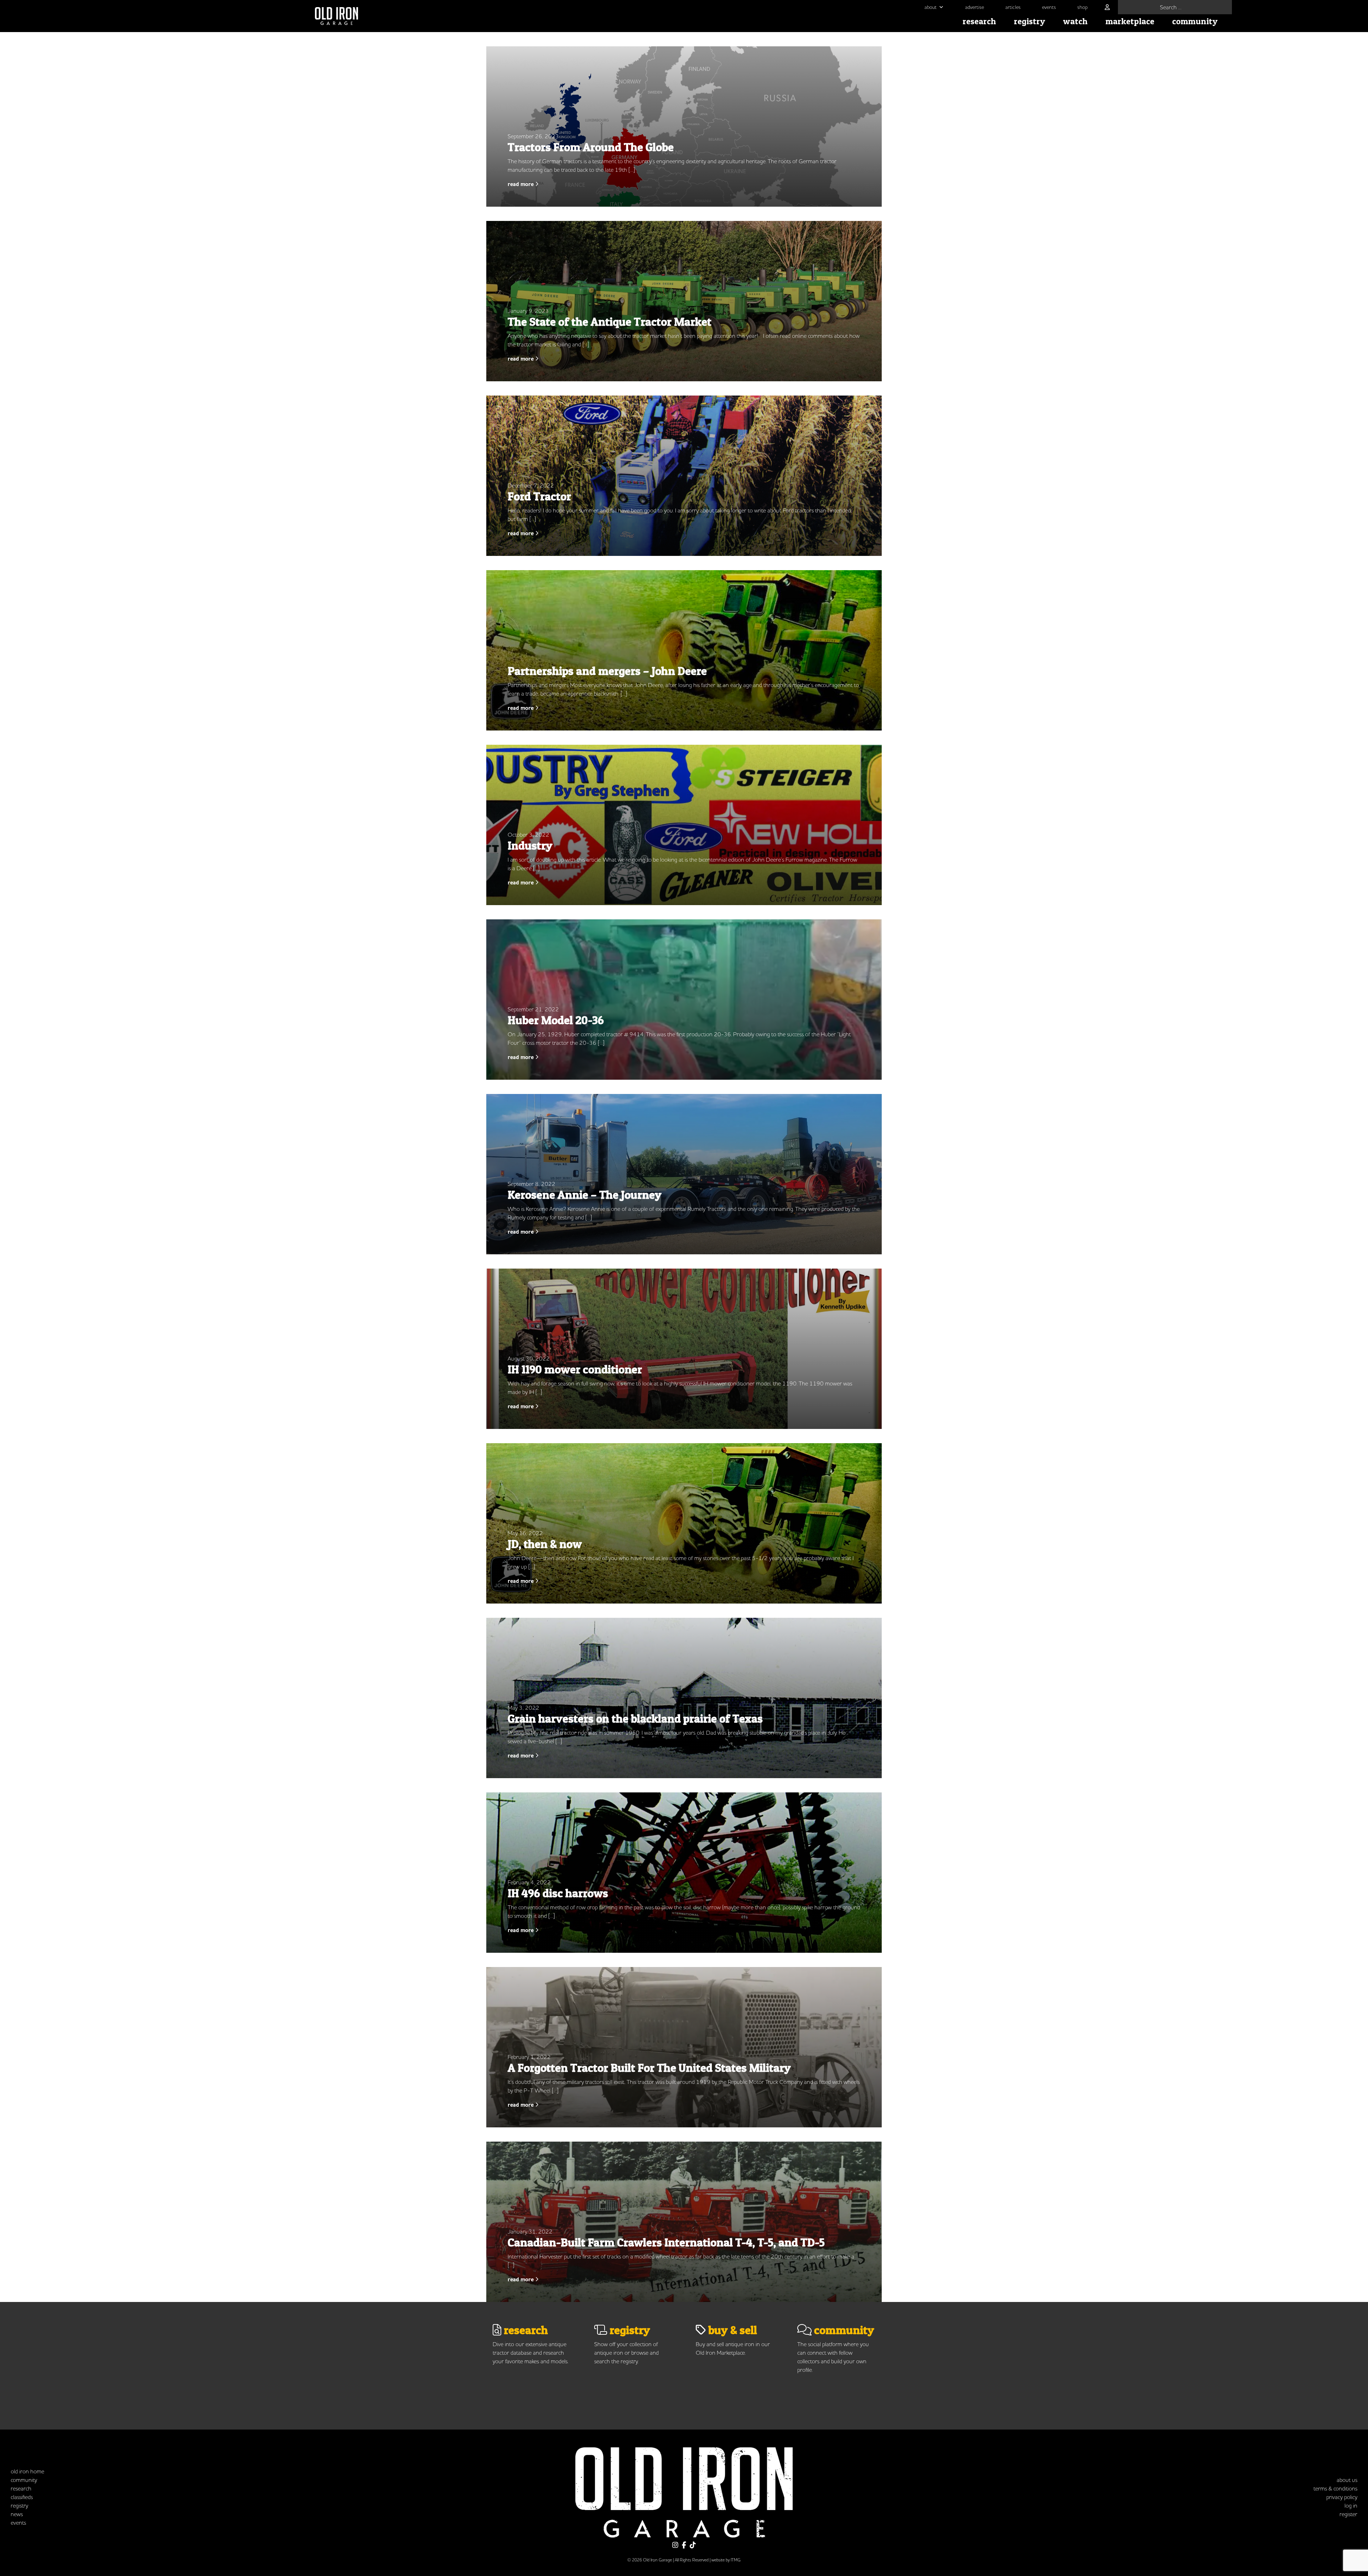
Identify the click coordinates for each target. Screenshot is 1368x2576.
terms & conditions (1335, 2488)
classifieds (22, 2497)
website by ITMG (726, 2560)
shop (1082, 7)
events (1049, 7)
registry (1030, 21)
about (931, 7)
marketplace (1130, 21)
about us (1347, 2480)
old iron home (27, 2471)
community (1195, 21)
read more (521, 184)
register (1348, 2514)
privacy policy (1342, 2497)
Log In (1351, 2505)
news (17, 2514)
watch (1075, 21)
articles (1013, 7)
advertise (975, 7)
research (979, 21)
